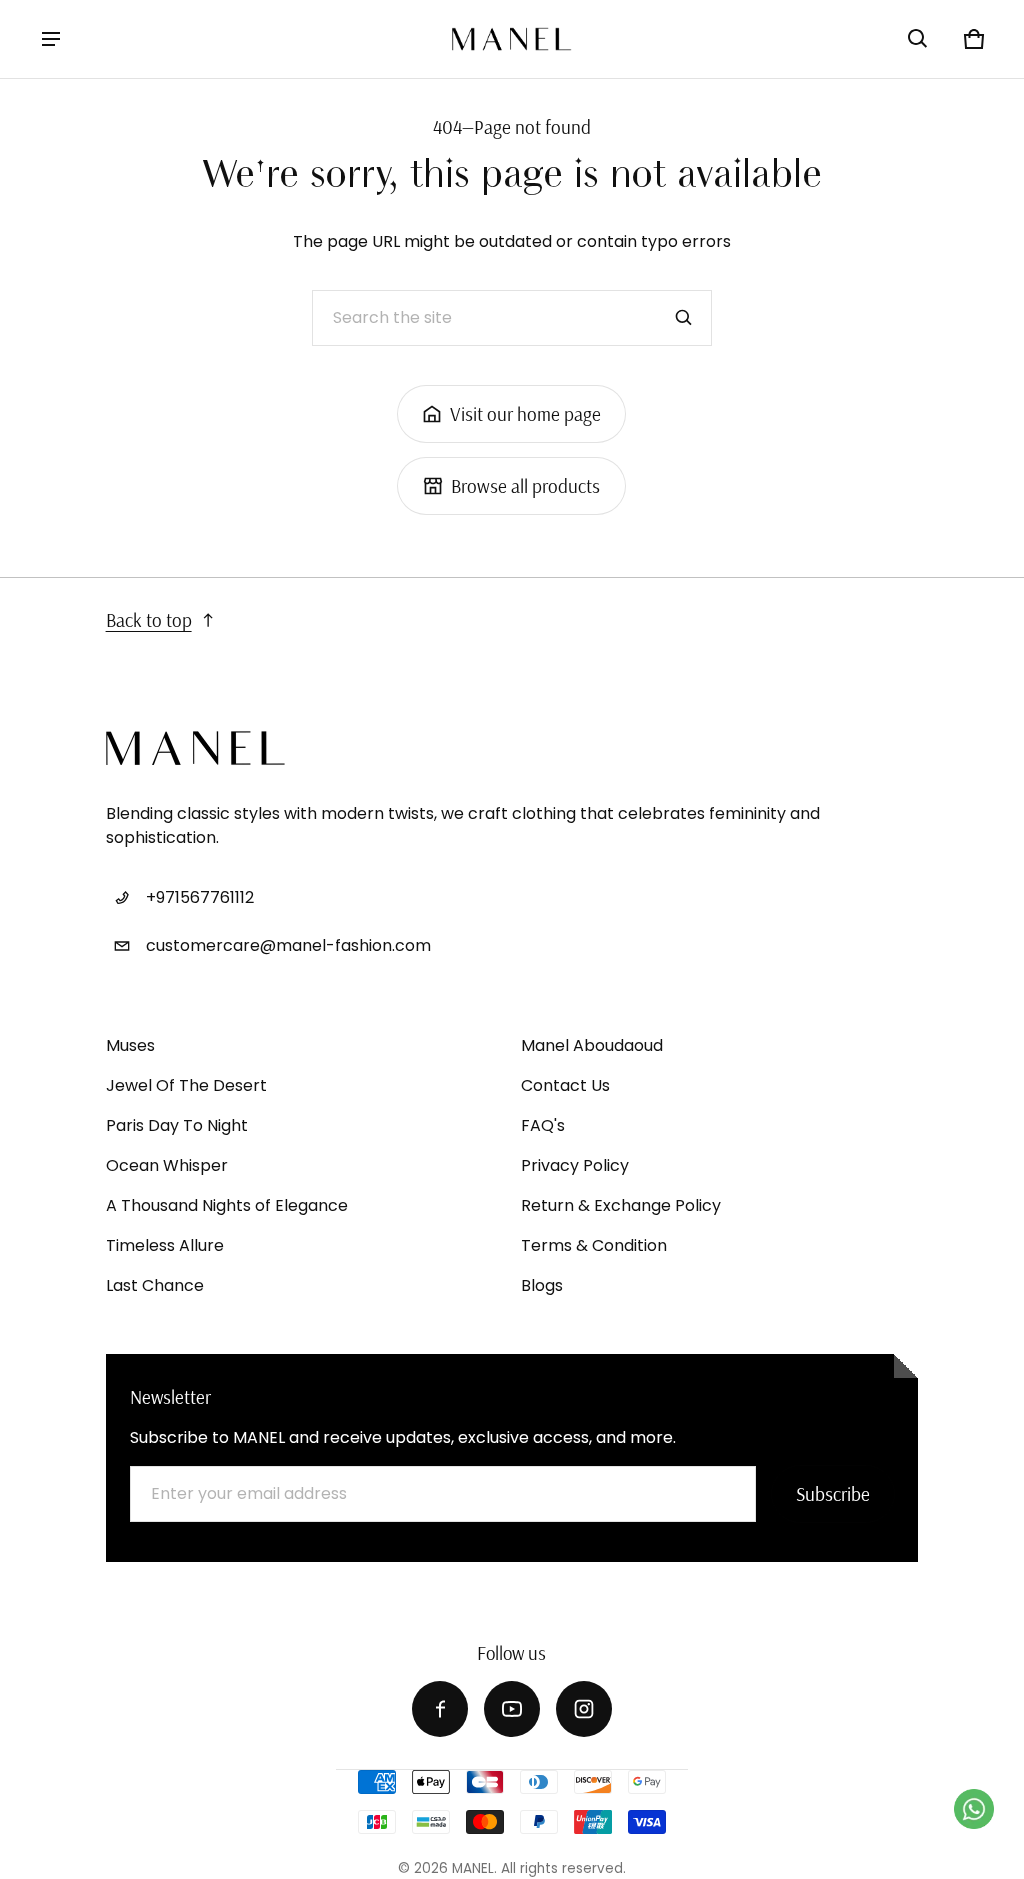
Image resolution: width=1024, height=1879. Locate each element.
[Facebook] (440, 1709)
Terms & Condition (594, 1245)
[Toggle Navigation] (51, 39)
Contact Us (565, 1085)
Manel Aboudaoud (592, 1045)
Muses (130, 1045)
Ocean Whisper (167, 1165)
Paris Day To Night (177, 1125)
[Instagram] (584, 1709)
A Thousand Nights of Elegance (227, 1205)
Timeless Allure (165, 1245)
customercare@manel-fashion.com (288, 945)
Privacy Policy (575, 1165)
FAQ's (543, 1125)
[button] (918, 39)
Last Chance (155, 1285)
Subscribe (833, 1494)
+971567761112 (200, 897)
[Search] (684, 318)
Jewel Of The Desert (186, 1085)
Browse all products (525, 486)
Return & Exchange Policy (621, 1205)
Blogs (542, 1285)
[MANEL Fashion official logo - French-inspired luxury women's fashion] (512, 39)
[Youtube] (512, 1709)
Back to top (149, 620)
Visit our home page (525, 414)
